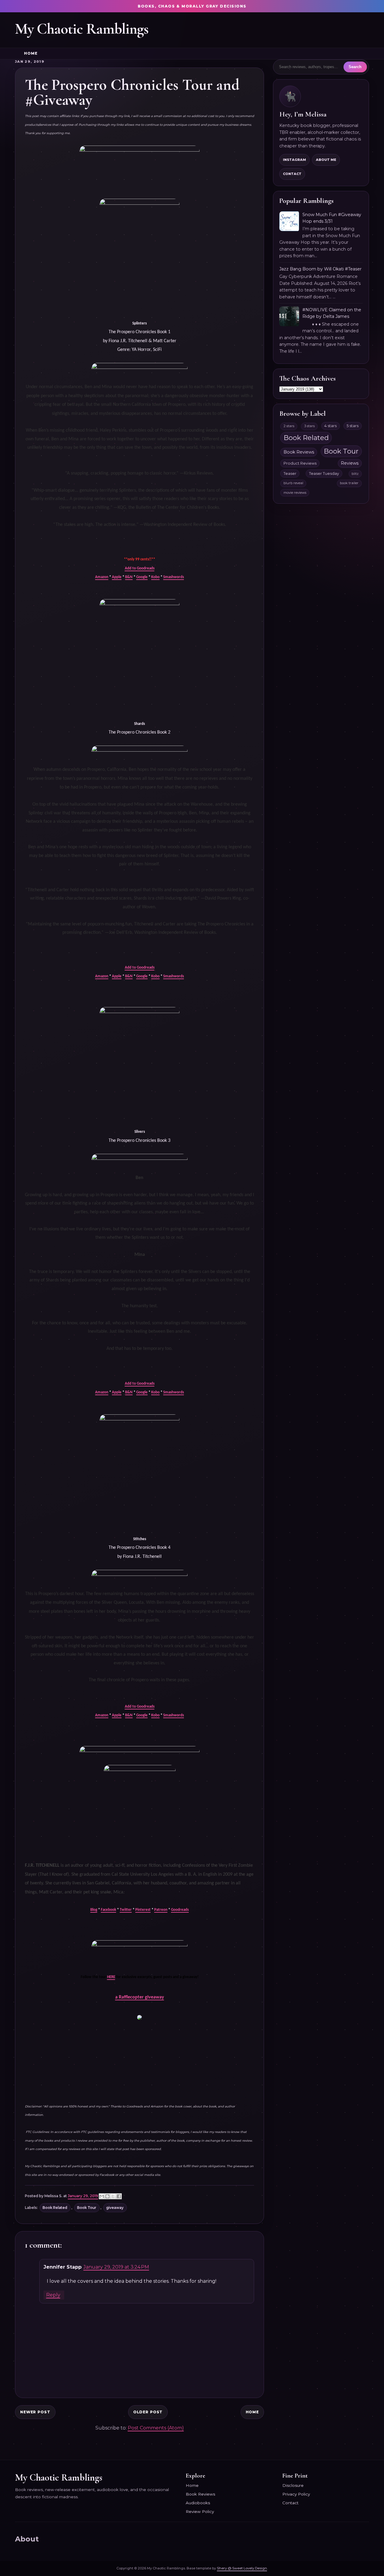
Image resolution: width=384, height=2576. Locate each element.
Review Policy (200, 2511)
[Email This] (102, 2196)
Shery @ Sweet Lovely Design (242, 2568)
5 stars (352, 426)
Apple (117, 577)
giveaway (115, 2208)
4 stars (330, 426)
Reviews (350, 463)
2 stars (289, 426)
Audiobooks (198, 2503)
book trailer (349, 483)
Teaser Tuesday (324, 474)
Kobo (155, 577)
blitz (355, 474)
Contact (292, 174)
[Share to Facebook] (119, 2196)
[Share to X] (113, 2196)
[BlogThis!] (107, 2196)
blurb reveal (293, 483)
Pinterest (143, 1910)
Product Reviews (300, 463)
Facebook (108, 1910)
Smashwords (174, 577)
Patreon (161, 1910)
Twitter (126, 1910)
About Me (326, 160)
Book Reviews (299, 452)
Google (142, 577)
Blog (94, 1910)
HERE (111, 1977)
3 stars (309, 426)
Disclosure (293, 2485)
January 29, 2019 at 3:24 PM (116, 2267)
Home (31, 53)
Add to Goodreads (140, 568)
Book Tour (87, 2208)
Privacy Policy (296, 2494)
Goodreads (180, 1910)
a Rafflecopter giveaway (140, 1997)
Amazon (102, 577)
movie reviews (295, 493)
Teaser (290, 474)
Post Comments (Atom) (156, 2428)
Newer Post (35, 2412)
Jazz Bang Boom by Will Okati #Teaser (320, 269)
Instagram (294, 160)
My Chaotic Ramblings (82, 29)
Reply (53, 2295)
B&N (129, 577)
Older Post (148, 2412)
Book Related (55, 2208)
